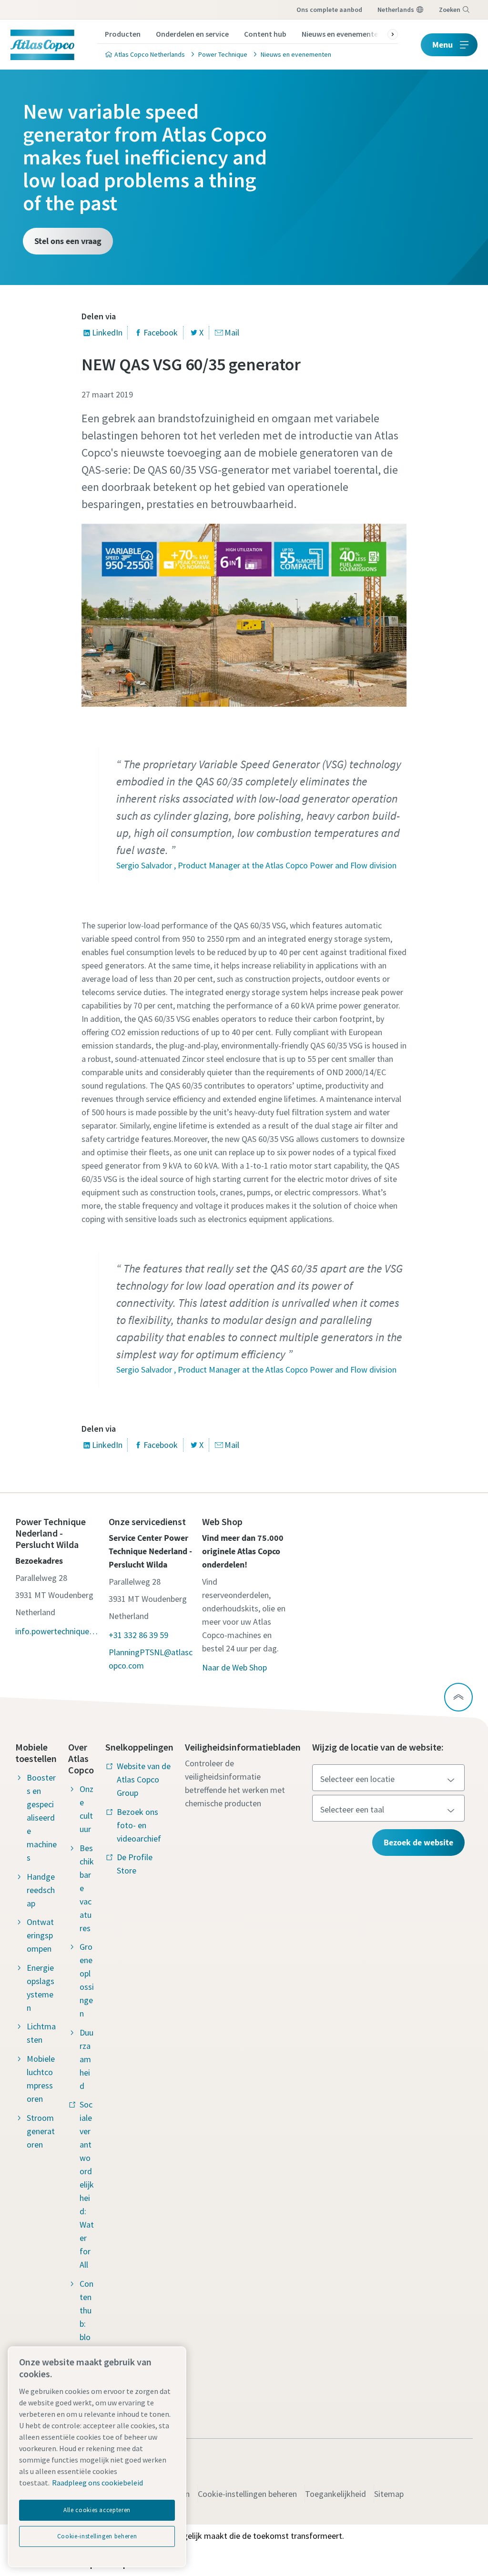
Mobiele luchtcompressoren (41, 2079)
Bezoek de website (418, 1842)
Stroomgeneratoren (41, 2131)
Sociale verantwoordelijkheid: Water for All (87, 2184)
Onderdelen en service (192, 34)
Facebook (161, 332)
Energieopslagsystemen (41, 1988)
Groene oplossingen (87, 1980)
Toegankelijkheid (335, 2494)
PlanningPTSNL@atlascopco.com (151, 1659)
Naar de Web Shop (234, 1667)
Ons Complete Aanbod (329, 10)
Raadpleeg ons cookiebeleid (97, 2483)
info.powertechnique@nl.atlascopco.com (57, 1631)
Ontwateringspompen (40, 1935)
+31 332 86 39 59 (138, 1635)
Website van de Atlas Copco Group (144, 1779)
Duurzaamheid (86, 2059)
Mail (232, 332)
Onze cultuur (86, 1809)
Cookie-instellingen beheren (247, 2494)
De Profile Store (135, 1864)
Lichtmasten (41, 2033)
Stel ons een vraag (68, 241)
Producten (123, 34)
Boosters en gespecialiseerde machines (42, 1817)
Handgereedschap (41, 1890)
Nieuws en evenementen (342, 34)
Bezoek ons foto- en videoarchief (139, 1825)
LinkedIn (107, 332)
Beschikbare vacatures (87, 1888)
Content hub (265, 34)
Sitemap (389, 2494)
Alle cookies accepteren (97, 2510)
